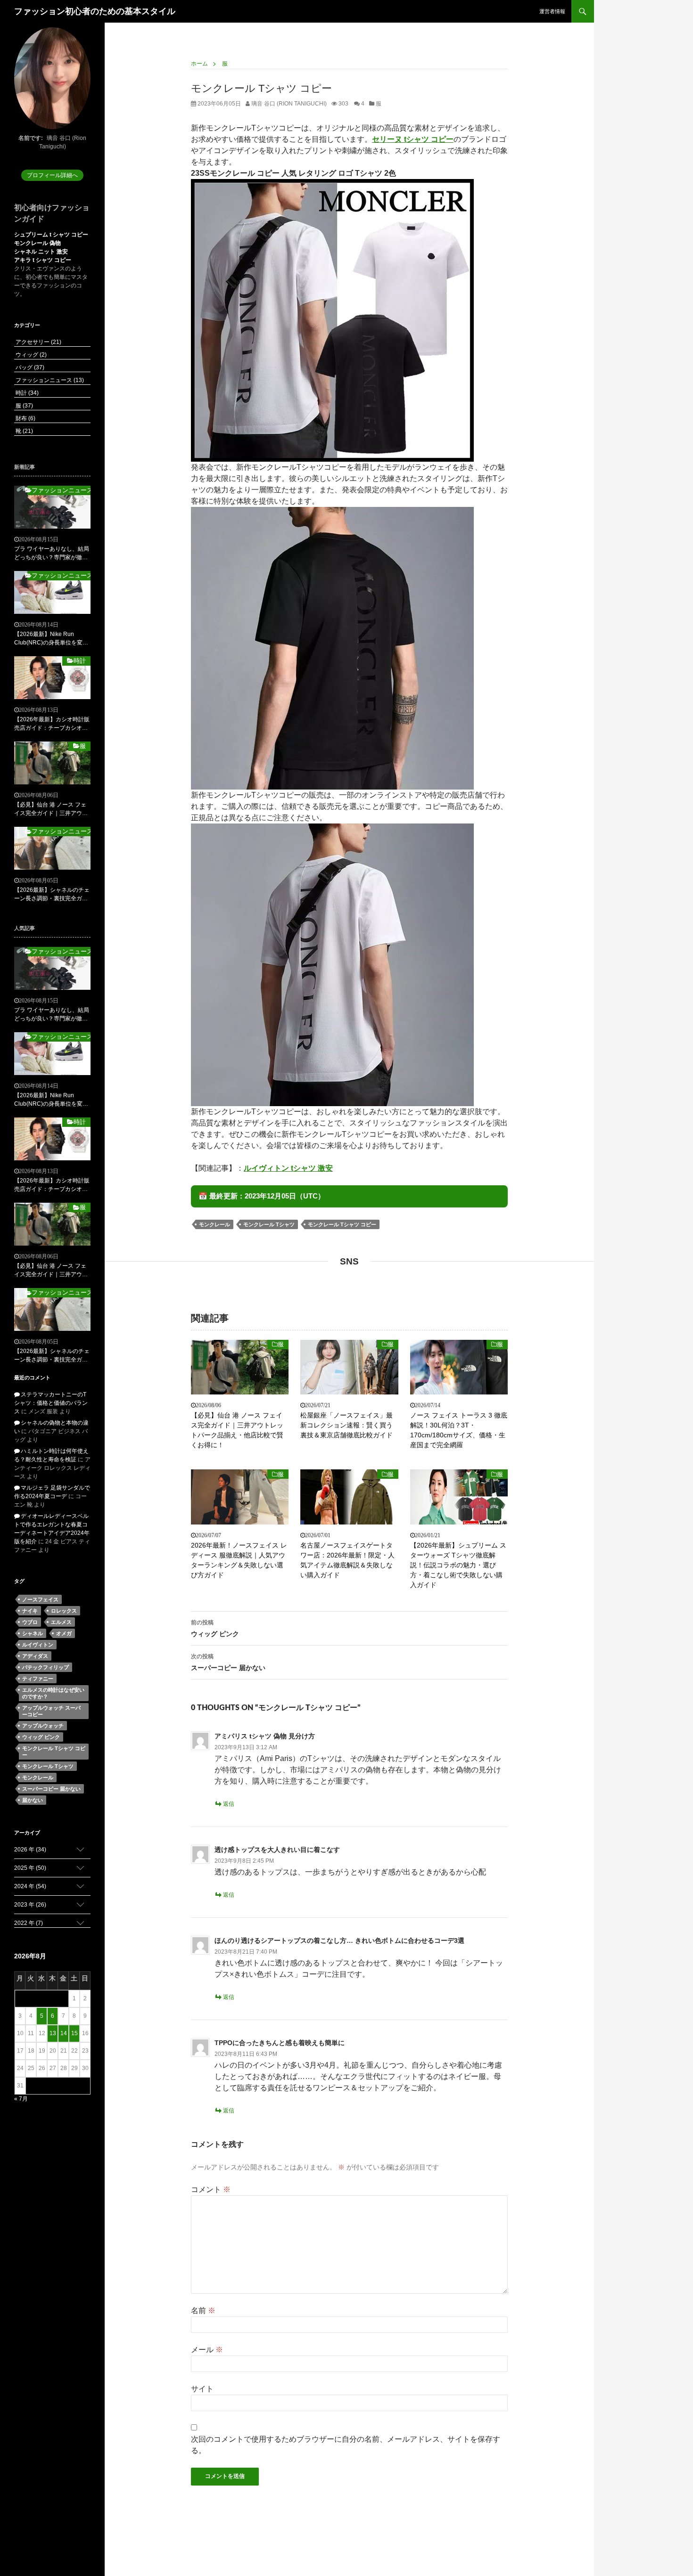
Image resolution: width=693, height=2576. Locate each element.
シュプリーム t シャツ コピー (51, 235)
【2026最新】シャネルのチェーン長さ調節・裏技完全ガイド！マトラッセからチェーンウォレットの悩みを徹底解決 (52, 895)
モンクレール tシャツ (269, 1224)
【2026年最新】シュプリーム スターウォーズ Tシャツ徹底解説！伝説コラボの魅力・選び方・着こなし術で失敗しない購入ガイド (458, 1565)
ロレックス (64, 1611)
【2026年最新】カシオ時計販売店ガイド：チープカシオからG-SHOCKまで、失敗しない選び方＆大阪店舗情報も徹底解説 (52, 724)
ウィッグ (30, 355)
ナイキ (30, 1611)
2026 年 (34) (30, 1850)
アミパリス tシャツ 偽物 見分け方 (265, 1736)
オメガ (64, 1633)
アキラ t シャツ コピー (43, 260)
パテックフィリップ (45, 1667)
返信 (229, 1804)
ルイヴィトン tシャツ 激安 (288, 1168)
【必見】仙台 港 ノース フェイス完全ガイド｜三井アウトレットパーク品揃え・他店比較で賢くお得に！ (237, 1430)
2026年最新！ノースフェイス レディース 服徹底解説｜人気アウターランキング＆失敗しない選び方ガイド (239, 1560)
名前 (203, 2311)
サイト (202, 2389)
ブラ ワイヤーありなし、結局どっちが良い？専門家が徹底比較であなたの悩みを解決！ (52, 554)
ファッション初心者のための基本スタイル (95, 11)
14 (64, 2033)
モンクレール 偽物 (37, 243)
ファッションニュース (49, 380)
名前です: (31, 138)
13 (53, 2033)
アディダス (35, 1656)
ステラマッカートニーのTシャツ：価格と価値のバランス (51, 1403)
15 (74, 2033)
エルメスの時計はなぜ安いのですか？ (53, 1693)
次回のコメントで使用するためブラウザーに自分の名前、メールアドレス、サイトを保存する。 (346, 2445)
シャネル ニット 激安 (41, 252)
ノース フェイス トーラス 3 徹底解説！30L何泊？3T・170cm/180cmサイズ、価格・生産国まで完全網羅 (459, 1430)
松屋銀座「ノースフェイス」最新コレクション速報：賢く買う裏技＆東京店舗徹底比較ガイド (346, 1425)
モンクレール (214, 1224)
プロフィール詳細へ (52, 175)
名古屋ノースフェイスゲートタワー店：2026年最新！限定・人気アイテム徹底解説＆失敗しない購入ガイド (347, 1560)
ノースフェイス (40, 1599)
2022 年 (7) (29, 1923)
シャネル (33, 1633)
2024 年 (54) (30, 1886)
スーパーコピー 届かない (228, 1662)
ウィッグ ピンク (215, 1628)
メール (207, 2350)
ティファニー (38, 1679)
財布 (25, 418)
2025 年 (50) (30, 1868)
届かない (33, 1800)
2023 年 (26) (30, 1905)
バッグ (29, 367)
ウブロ (30, 1622)
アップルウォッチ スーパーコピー (51, 1711)
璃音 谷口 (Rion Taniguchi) (288, 104)
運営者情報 (552, 11)
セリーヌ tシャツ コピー (413, 139)
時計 (26, 393)
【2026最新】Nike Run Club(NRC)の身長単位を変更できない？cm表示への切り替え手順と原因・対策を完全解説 (52, 639)
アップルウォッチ (43, 1726)
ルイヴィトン (38, 1645)
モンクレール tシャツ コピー (342, 1224)
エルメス (61, 1622)
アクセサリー (38, 342)
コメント (211, 2189)
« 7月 (21, 2099)
